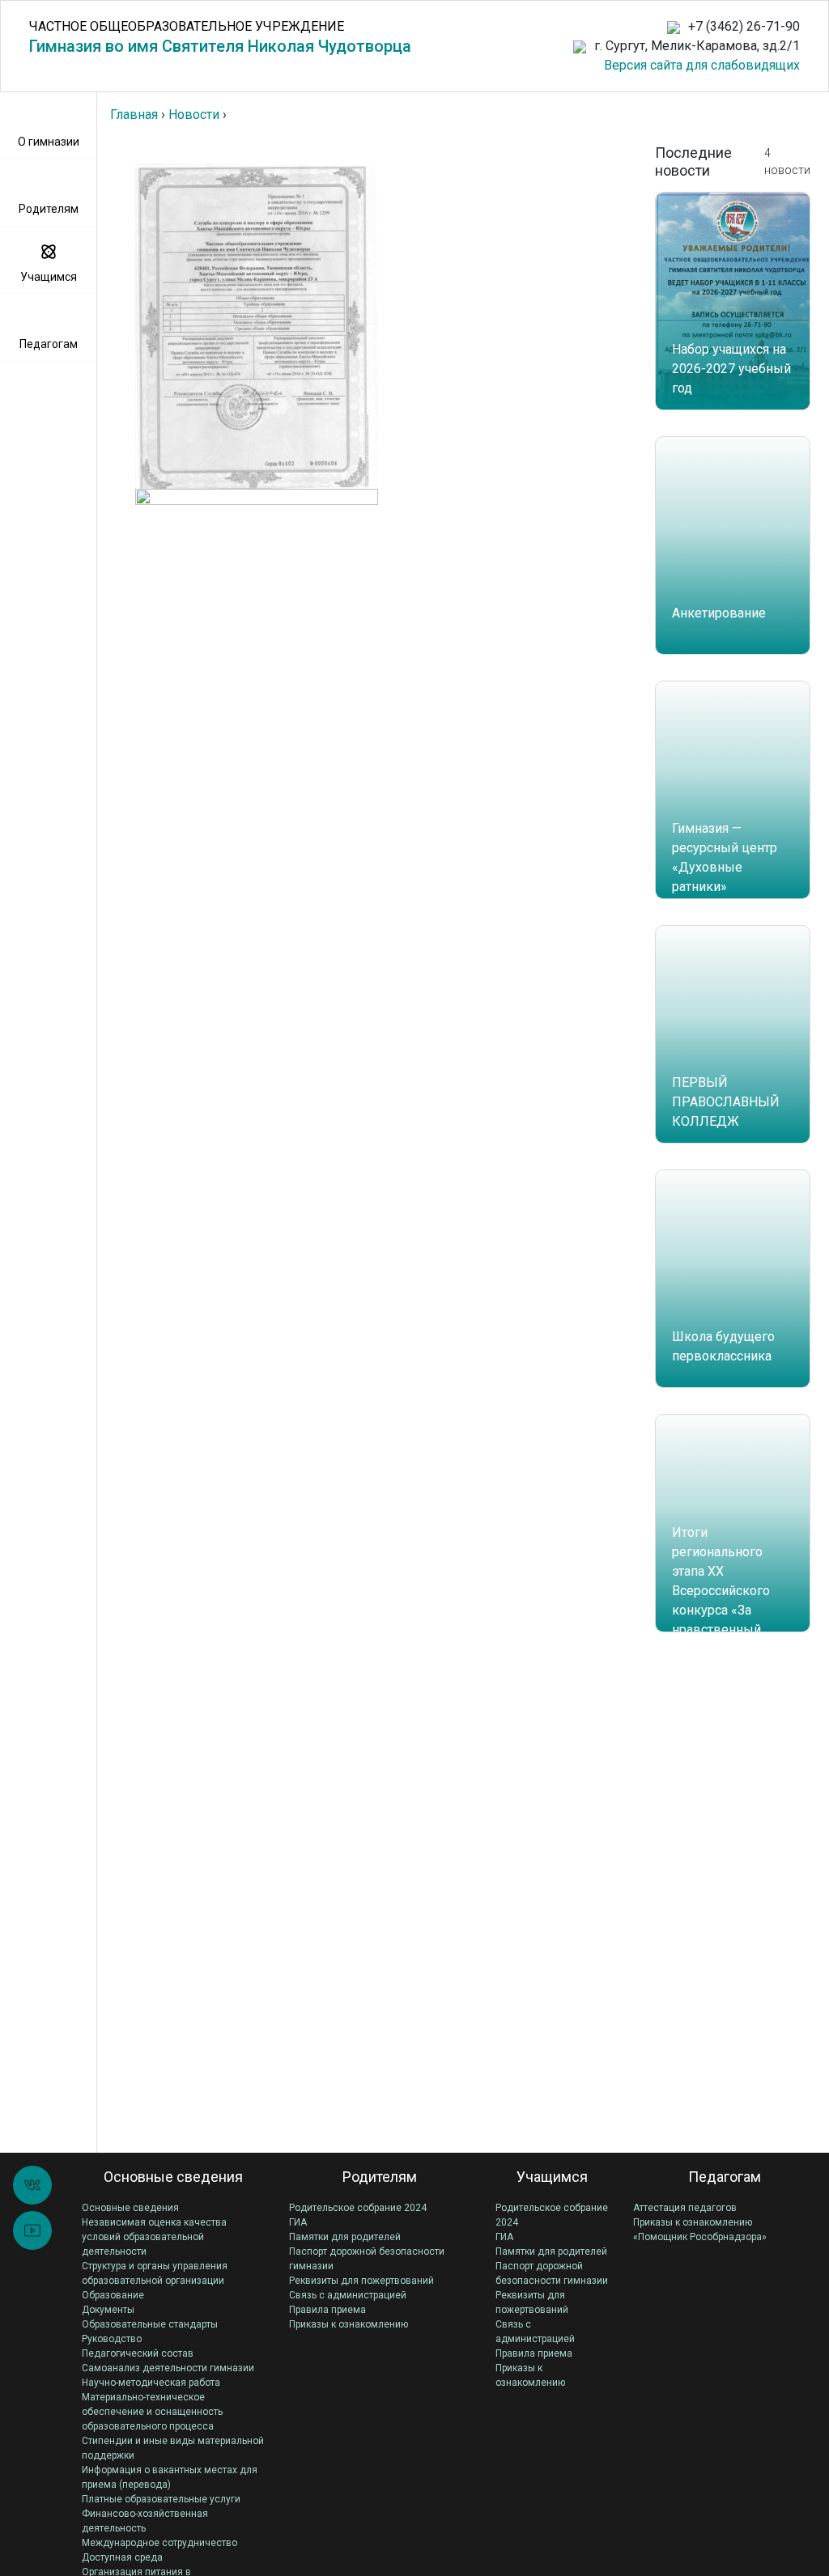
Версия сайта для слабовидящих (702, 65)
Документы (108, 2310)
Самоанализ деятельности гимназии (168, 2368)
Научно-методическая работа (151, 2383)
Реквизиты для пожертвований (361, 2281)
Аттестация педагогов (685, 2208)
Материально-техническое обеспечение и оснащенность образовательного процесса (152, 2412)
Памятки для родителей (345, 2237)
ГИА (298, 2222)
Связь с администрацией (348, 2295)
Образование (113, 2295)
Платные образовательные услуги (161, 2499)
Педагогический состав (138, 2353)
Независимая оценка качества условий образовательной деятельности (154, 2237)
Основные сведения (130, 2208)
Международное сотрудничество (159, 2543)
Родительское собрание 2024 (358, 2208)
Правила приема (327, 2310)
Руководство (112, 2339)
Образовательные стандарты (150, 2324)
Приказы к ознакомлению (349, 2324)
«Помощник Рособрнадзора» (700, 2237)
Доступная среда (122, 2557)
